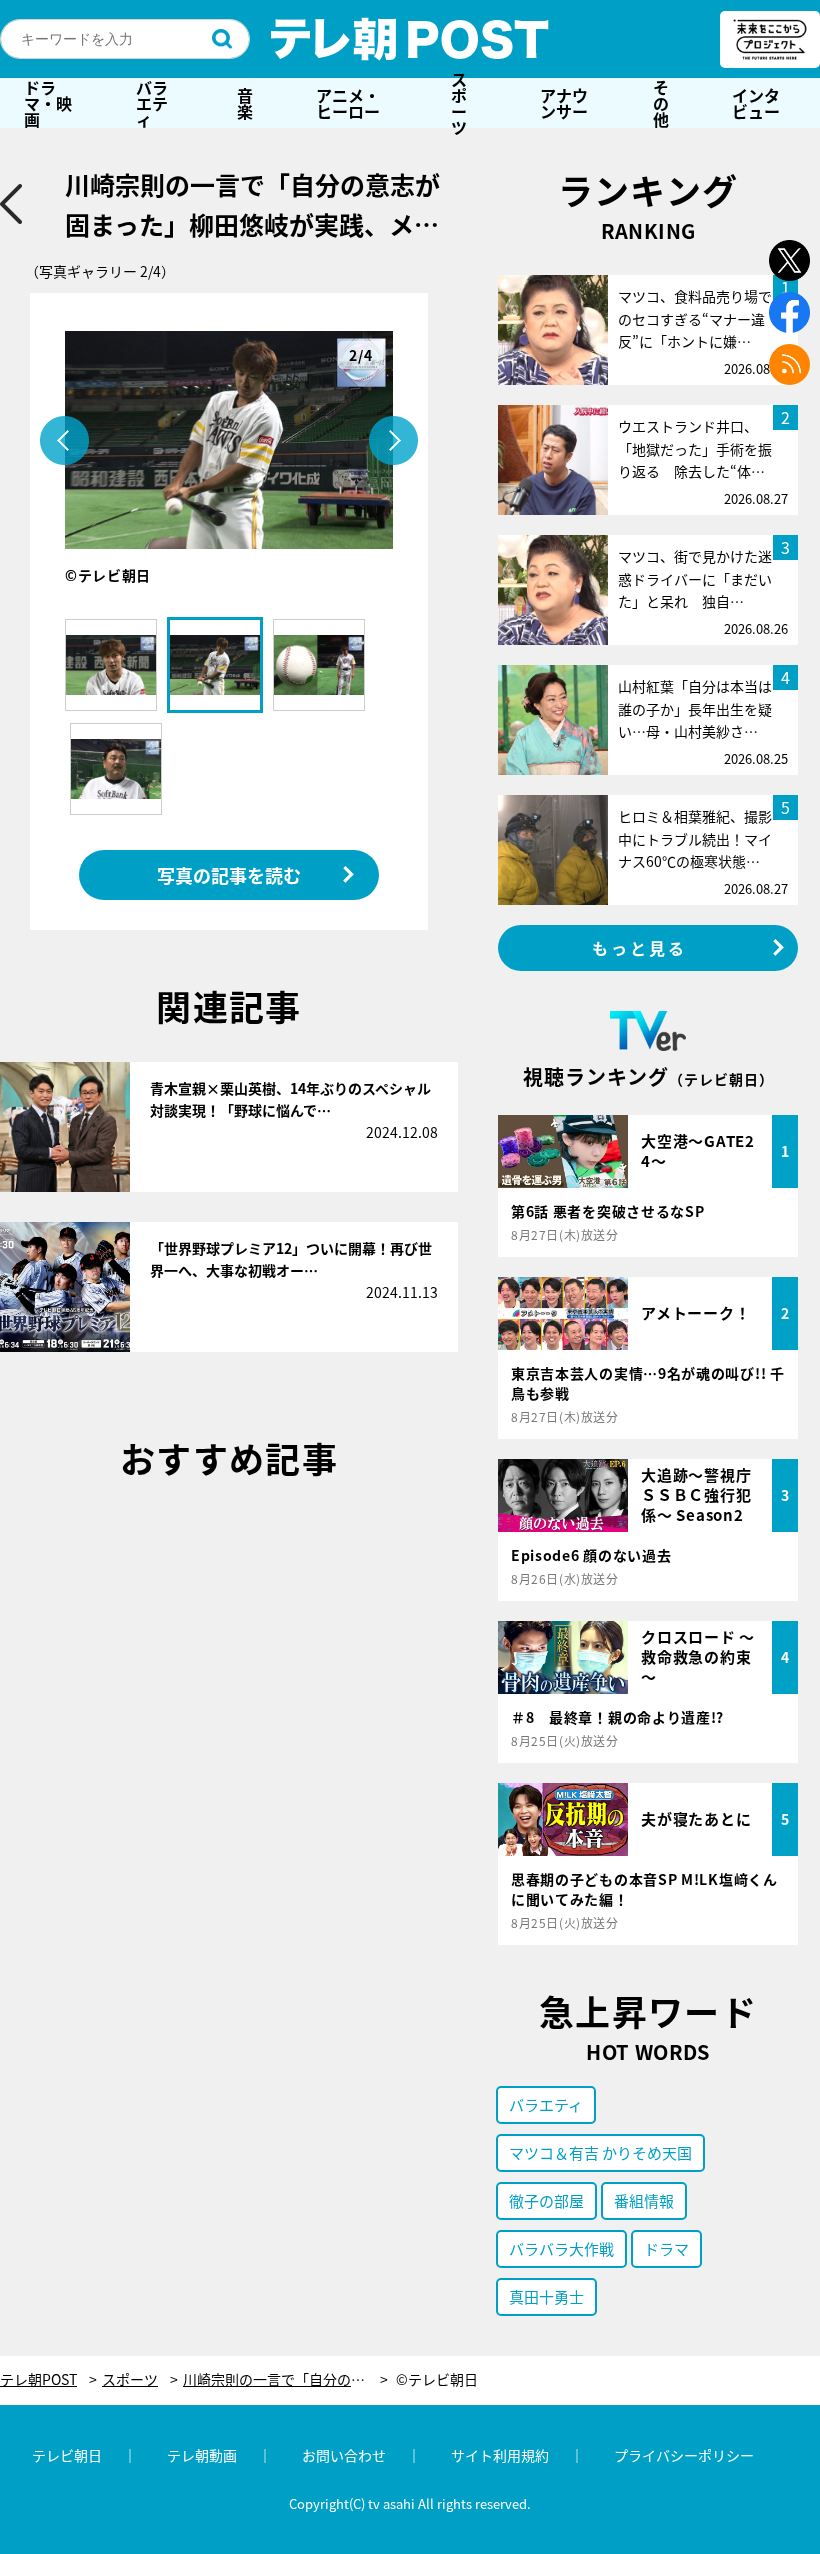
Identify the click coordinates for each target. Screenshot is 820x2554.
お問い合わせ (344, 2455)
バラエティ (152, 103)
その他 (661, 103)
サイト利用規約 (500, 2455)
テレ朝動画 (202, 2455)
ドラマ (666, 2248)
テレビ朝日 (67, 2455)
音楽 (245, 103)
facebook (789, 312)
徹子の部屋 (546, 2200)
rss (789, 364)
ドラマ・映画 (48, 103)
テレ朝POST (410, 39)
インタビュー (756, 103)
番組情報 (644, 2200)
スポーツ (459, 103)
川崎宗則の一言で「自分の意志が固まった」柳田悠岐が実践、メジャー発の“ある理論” (285, 2379)
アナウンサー (564, 103)
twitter (789, 260)
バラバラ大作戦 (561, 2248)
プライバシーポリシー (684, 2455)
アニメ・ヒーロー (348, 103)
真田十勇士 (546, 2296)
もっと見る (640, 948)
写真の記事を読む (229, 875)
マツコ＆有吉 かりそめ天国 (600, 2152)
